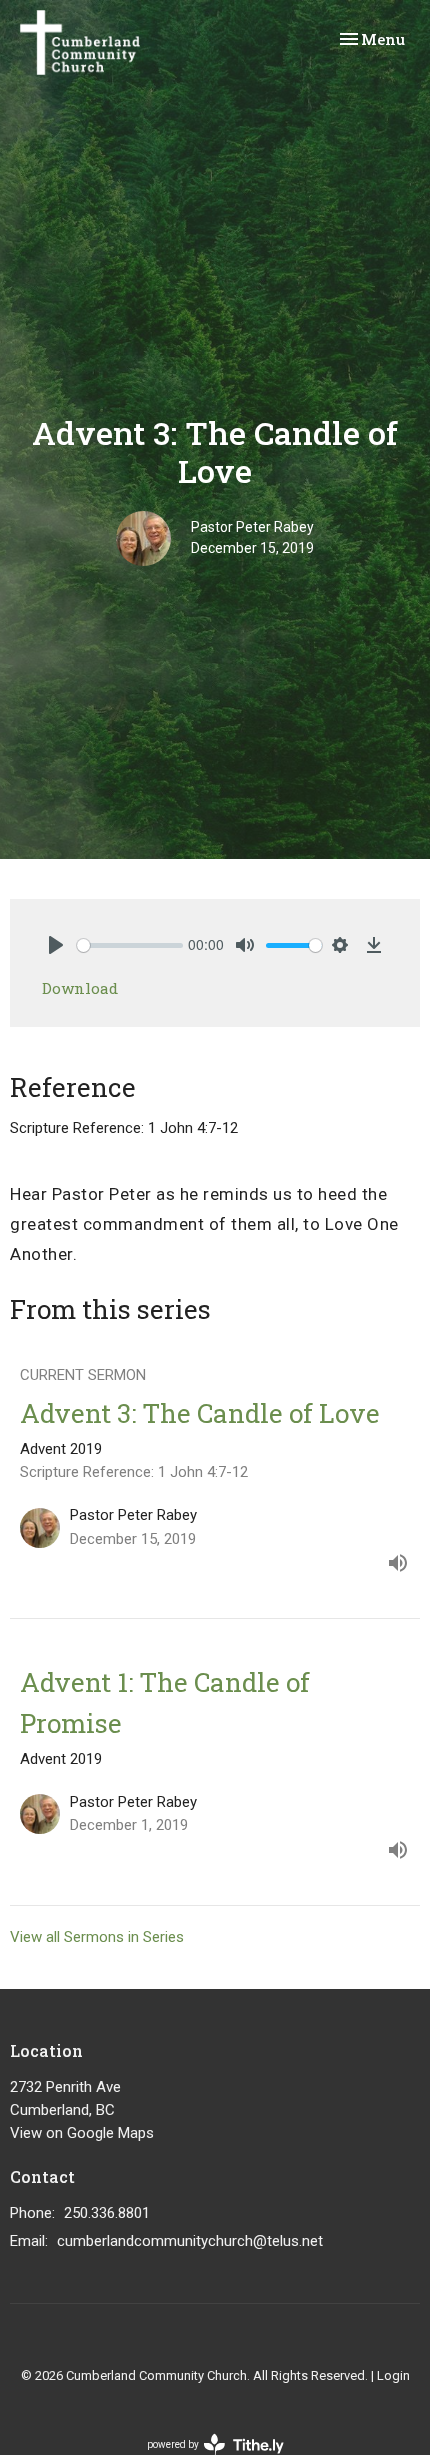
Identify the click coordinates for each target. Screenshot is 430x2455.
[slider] (130, 945)
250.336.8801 (107, 2213)
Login (393, 2375)
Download (80, 988)
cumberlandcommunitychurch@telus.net (190, 2241)
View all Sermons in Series (97, 1937)
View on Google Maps (82, 2133)
